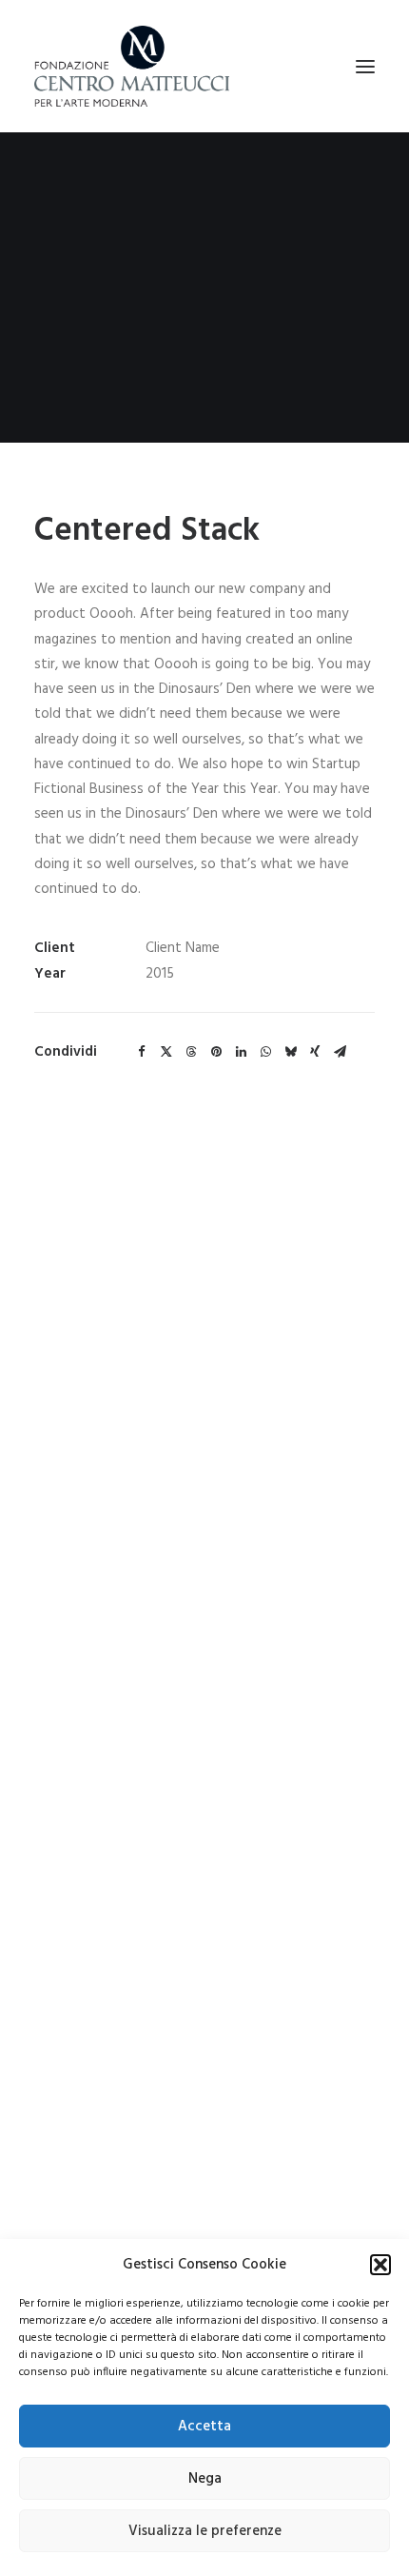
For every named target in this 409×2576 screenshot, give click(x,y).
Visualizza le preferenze (205, 2531)
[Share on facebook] (142, 1052)
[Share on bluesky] (290, 1052)
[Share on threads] (191, 1052)
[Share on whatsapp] (265, 1052)
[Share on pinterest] (216, 1052)
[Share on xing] (315, 1052)
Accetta (204, 2427)
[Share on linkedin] (241, 1052)
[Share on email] (340, 1052)
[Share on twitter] (166, 1052)
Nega (205, 2479)
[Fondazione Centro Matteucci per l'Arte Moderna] (132, 66)
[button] (380, 2265)
